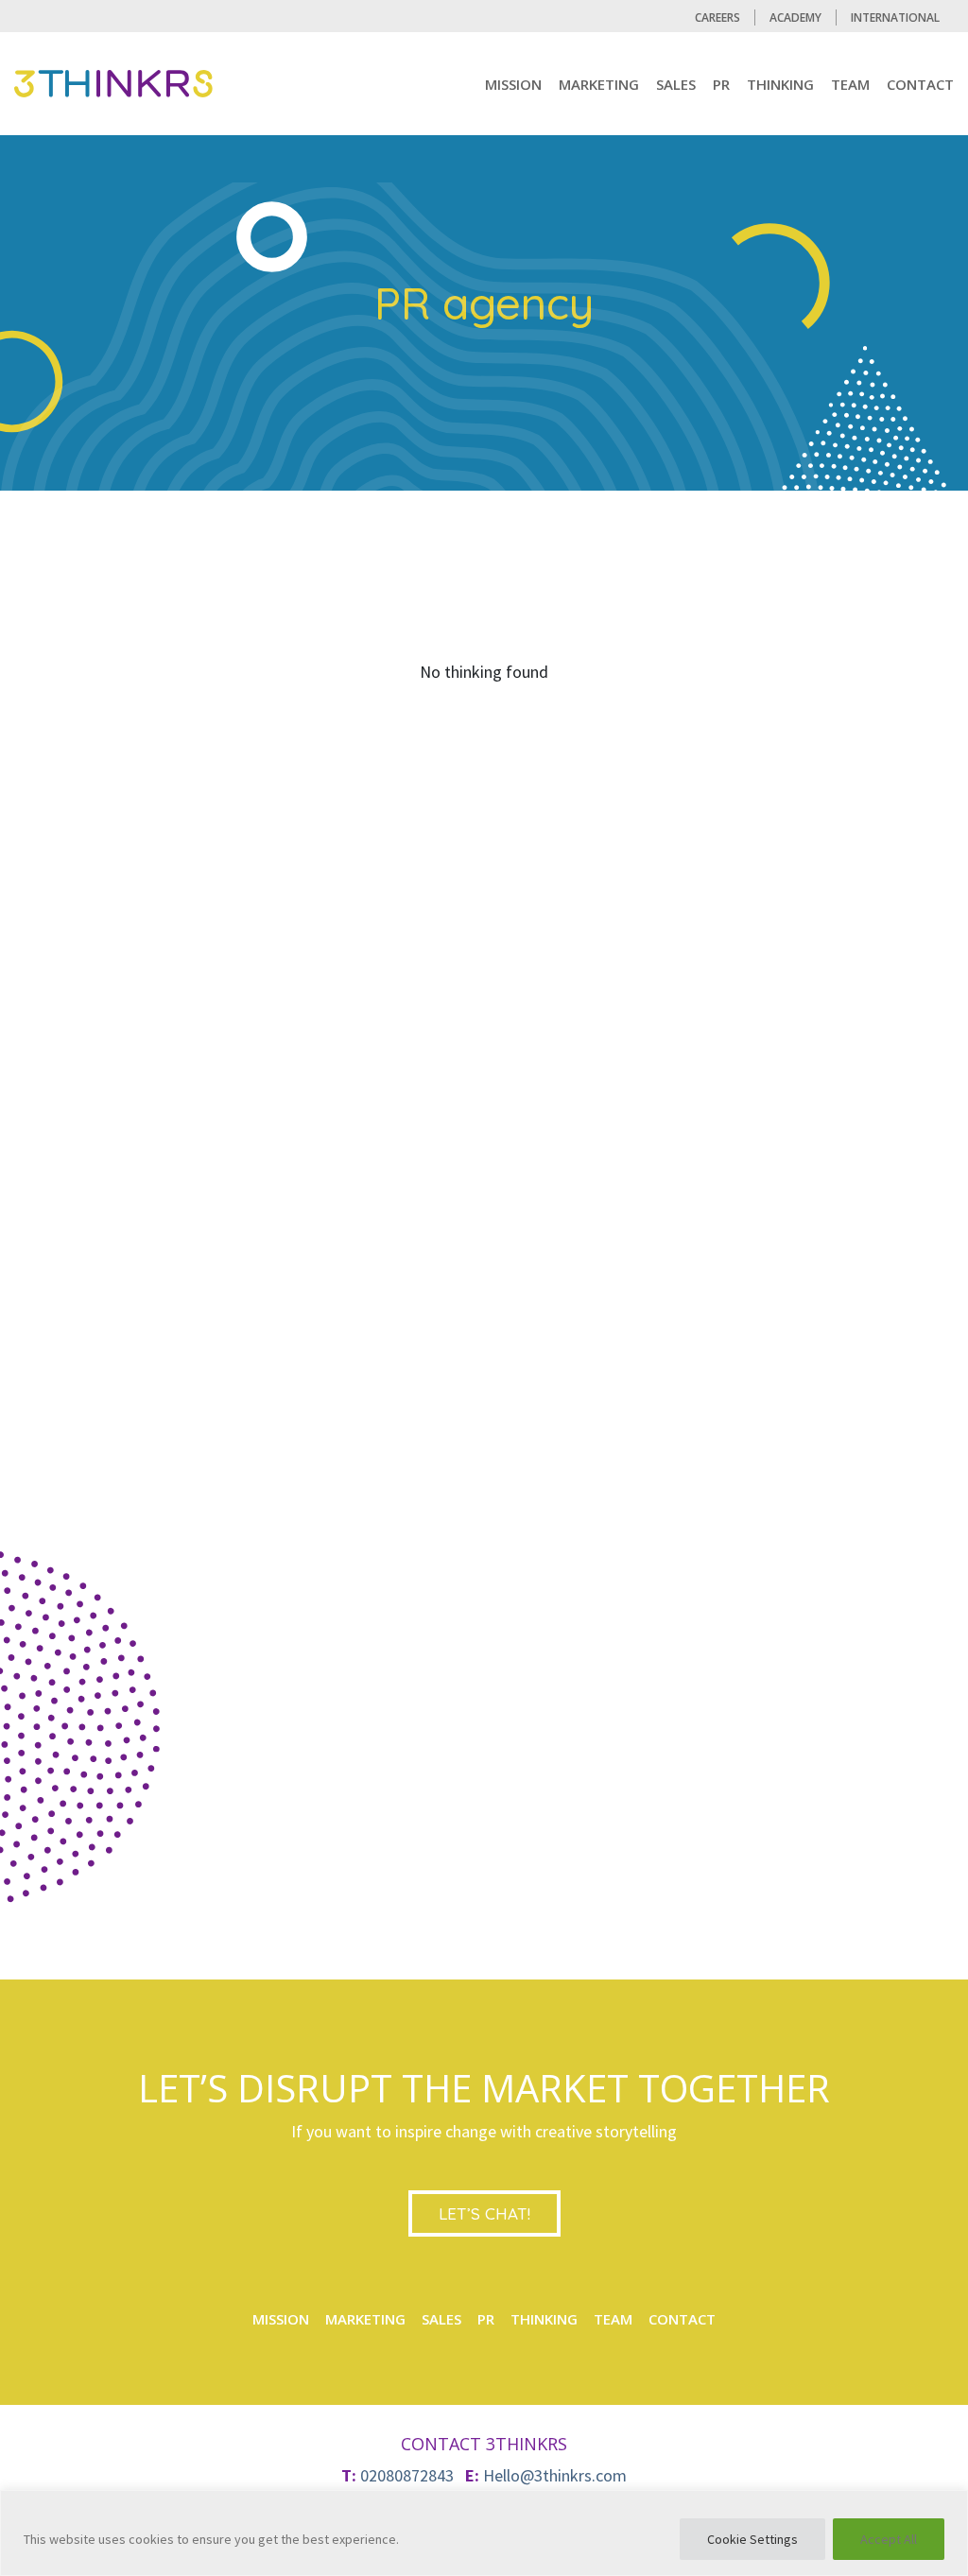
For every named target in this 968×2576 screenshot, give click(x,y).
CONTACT (920, 84)
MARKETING (599, 84)
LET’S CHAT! (484, 2213)
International (895, 17)
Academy (795, 17)
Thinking (780, 84)
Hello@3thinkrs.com (555, 2475)
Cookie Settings (752, 2539)
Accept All (889, 2539)
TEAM (850, 84)
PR (721, 84)
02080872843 (407, 2475)
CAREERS (717, 17)
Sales (676, 84)
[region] (484, 2533)
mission (513, 84)
